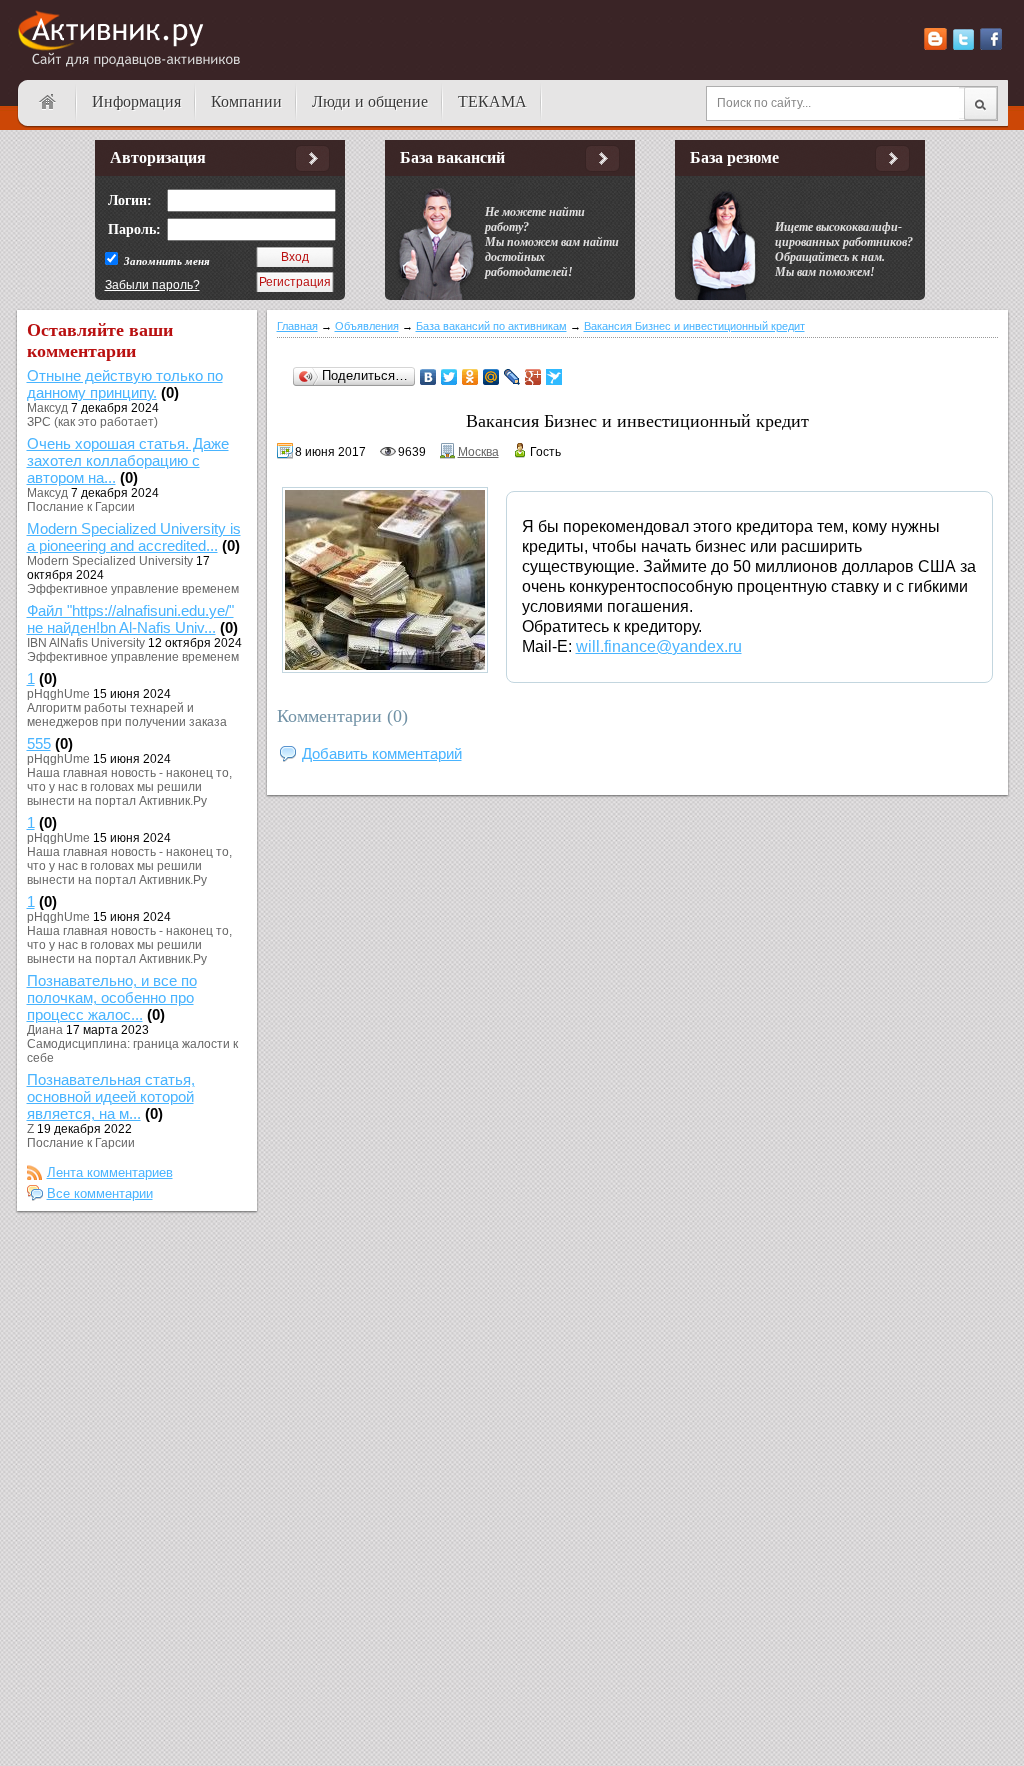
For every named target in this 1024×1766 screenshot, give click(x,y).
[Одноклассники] (470, 377)
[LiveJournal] (512, 377)
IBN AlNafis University (86, 643)
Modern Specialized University (110, 561)
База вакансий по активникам (491, 326)
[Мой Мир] (491, 377)
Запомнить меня (165, 261)
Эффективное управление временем (133, 589)
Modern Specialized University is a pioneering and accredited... (134, 537)
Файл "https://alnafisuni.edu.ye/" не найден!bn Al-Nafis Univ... (130, 619)
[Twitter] (449, 377)
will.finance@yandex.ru (659, 646)
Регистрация (295, 282)
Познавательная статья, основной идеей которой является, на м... (111, 1096)
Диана (45, 1030)
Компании (246, 101)
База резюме (734, 157)
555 (39, 743)
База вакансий (452, 157)
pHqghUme (58, 694)
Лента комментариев (110, 1172)
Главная (297, 326)
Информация (136, 101)
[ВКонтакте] (428, 377)
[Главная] (47, 102)
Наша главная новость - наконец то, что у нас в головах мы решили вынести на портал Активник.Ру (129, 787)
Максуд (47, 408)
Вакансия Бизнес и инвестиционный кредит (694, 326)
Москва (478, 452)
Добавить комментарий (382, 753)
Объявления (367, 326)
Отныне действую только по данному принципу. (125, 384)
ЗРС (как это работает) (92, 422)
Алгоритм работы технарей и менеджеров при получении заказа (127, 715)
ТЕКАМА (492, 101)
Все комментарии (100, 1193)
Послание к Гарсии (81, 507)
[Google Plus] (533, 377)
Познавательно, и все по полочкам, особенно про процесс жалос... (112, 997)
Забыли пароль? (152, 285)
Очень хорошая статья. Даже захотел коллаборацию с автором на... (128, 460)
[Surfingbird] (554, 377)
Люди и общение (370, 101)
